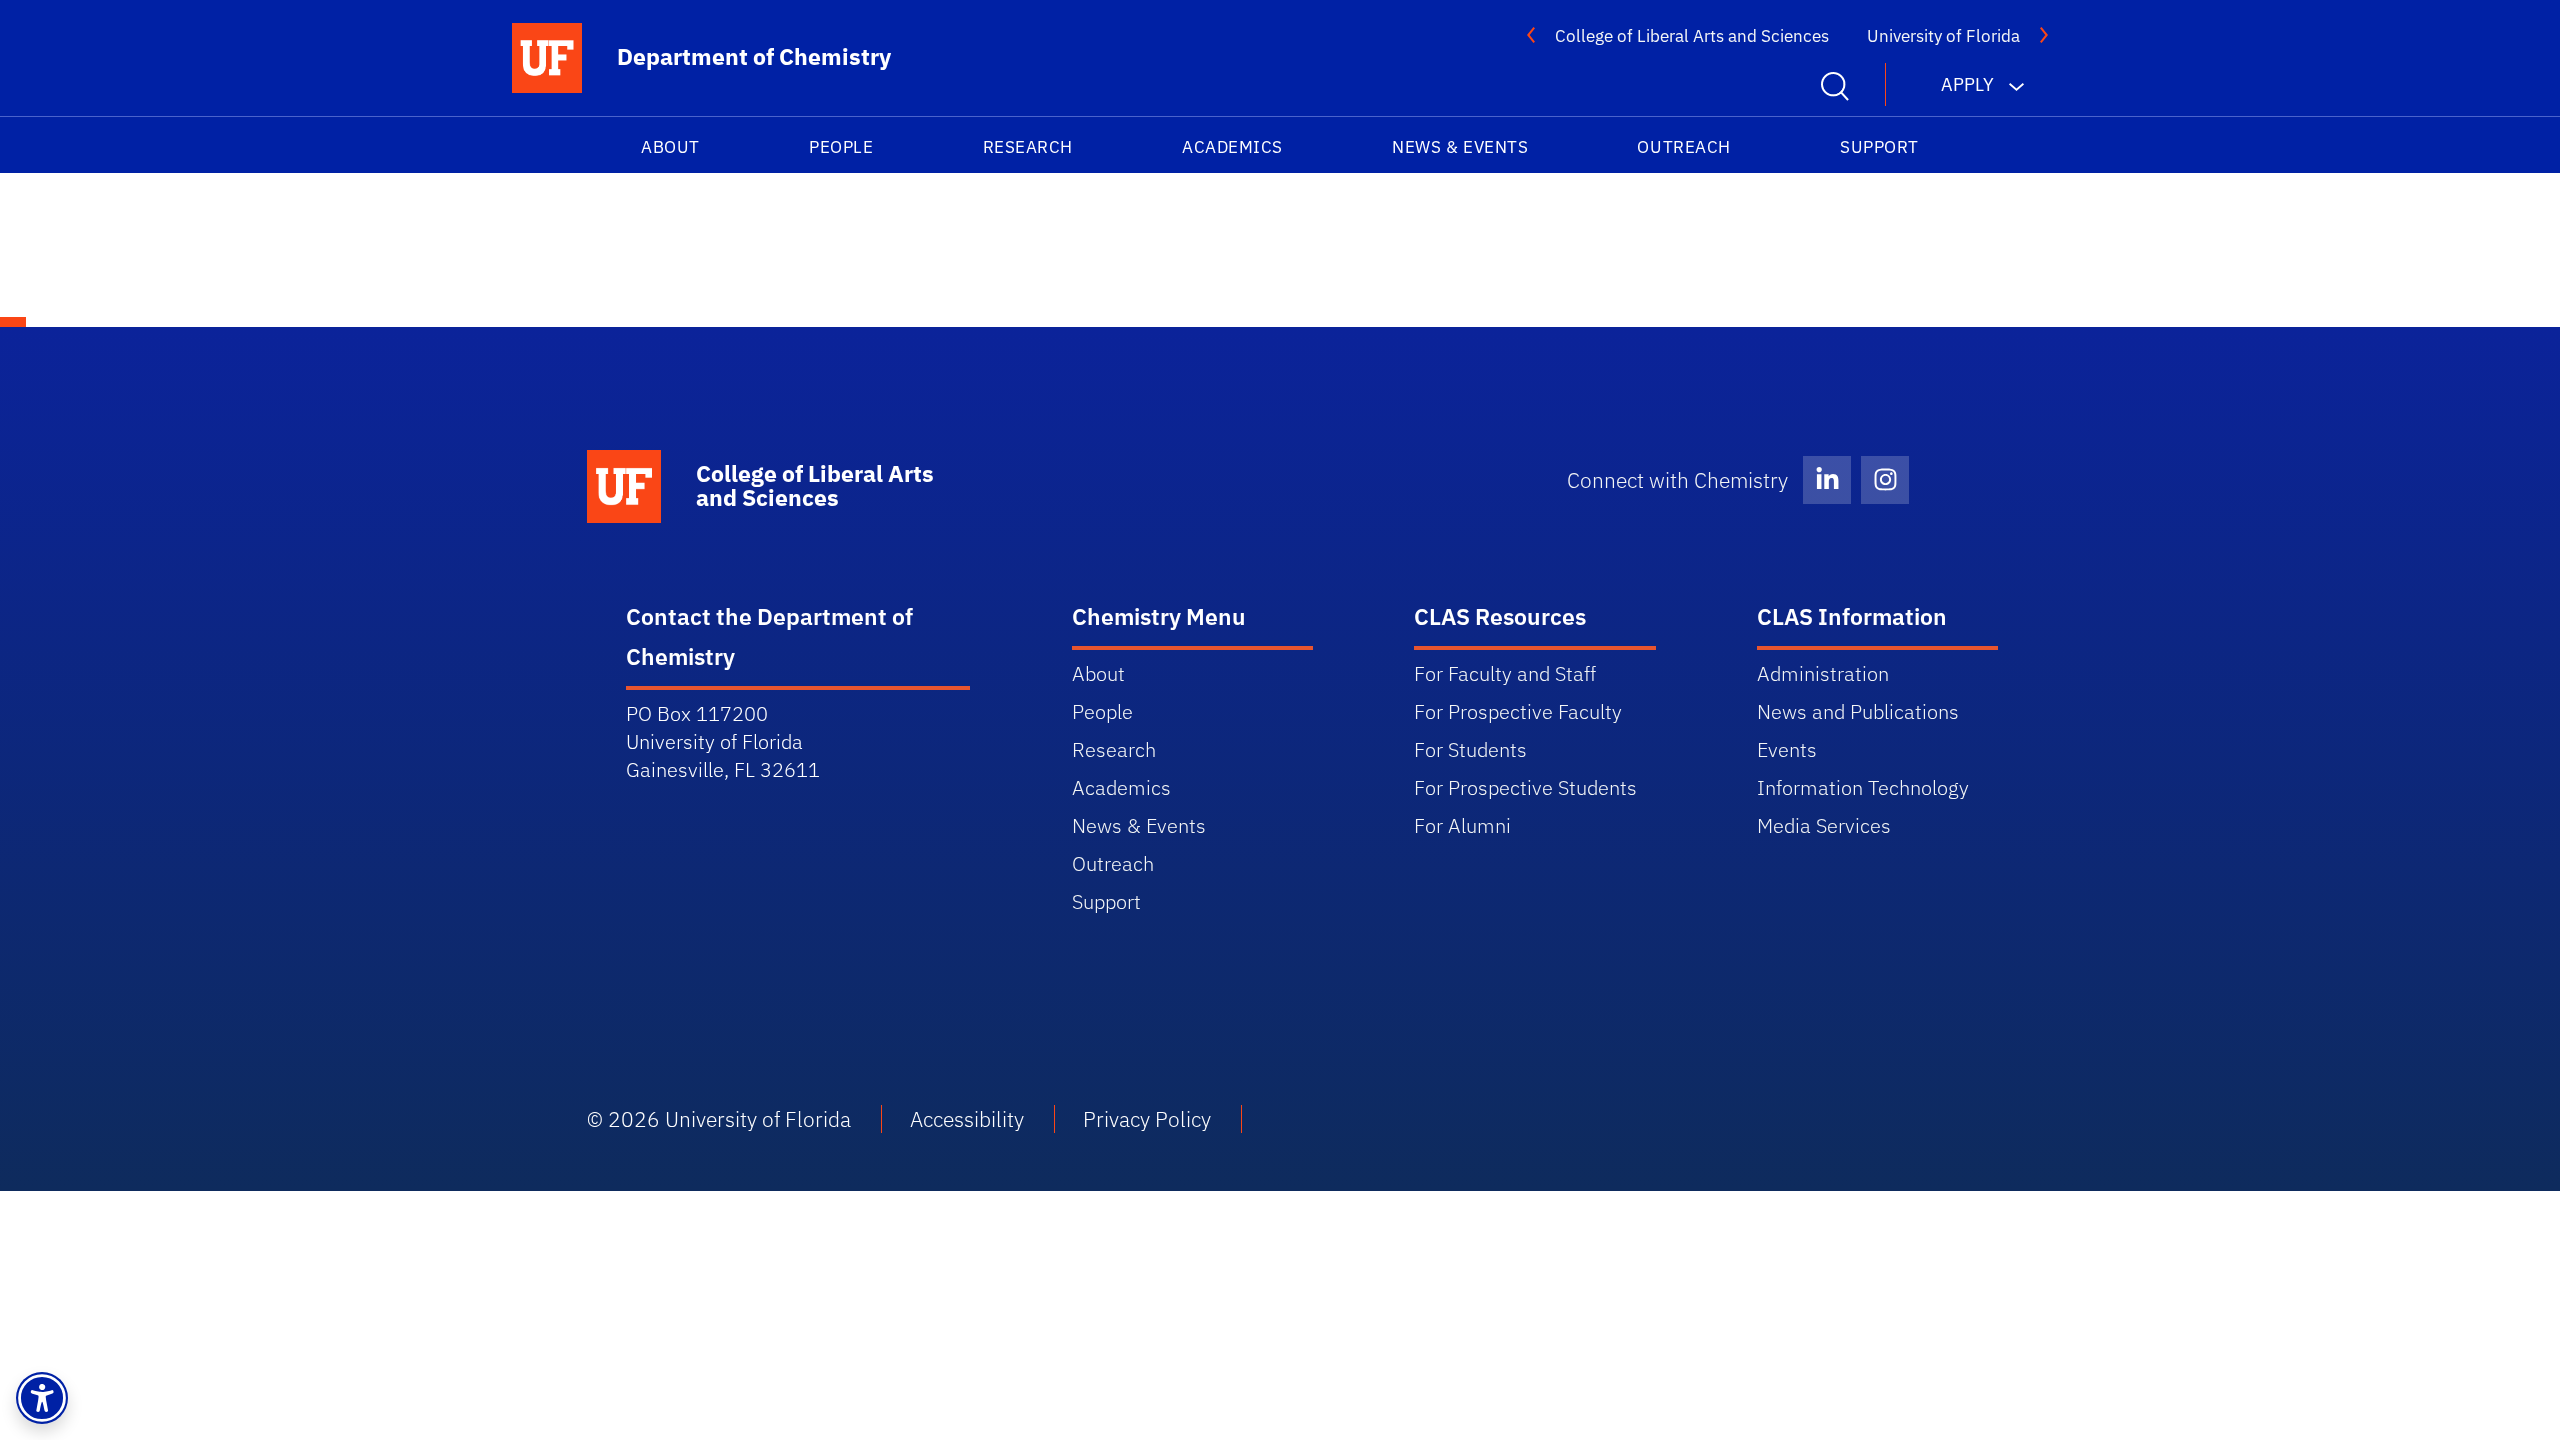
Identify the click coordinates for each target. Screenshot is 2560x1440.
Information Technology (1863, 787)
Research (1028, 147)
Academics (1232, 147)
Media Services (1824, 825)
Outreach (1683, 147)
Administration (1823, 673)
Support (1879, 147)
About (670, 147)
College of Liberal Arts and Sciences (1692, 36)
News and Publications (1858, 711)
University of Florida (1943, 36)
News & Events (1460, 147)
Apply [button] (1967, 84)
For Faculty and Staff (1505, 673)
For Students (1470, 749)
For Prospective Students (1525, 787)
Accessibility (967, 1119)
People (841, 147)
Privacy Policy (1147, 1119)
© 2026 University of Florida (719, 1119)
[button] (42, 1398)
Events (1787, 749)
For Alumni (1462, 825)
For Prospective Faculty (1518, 711)
